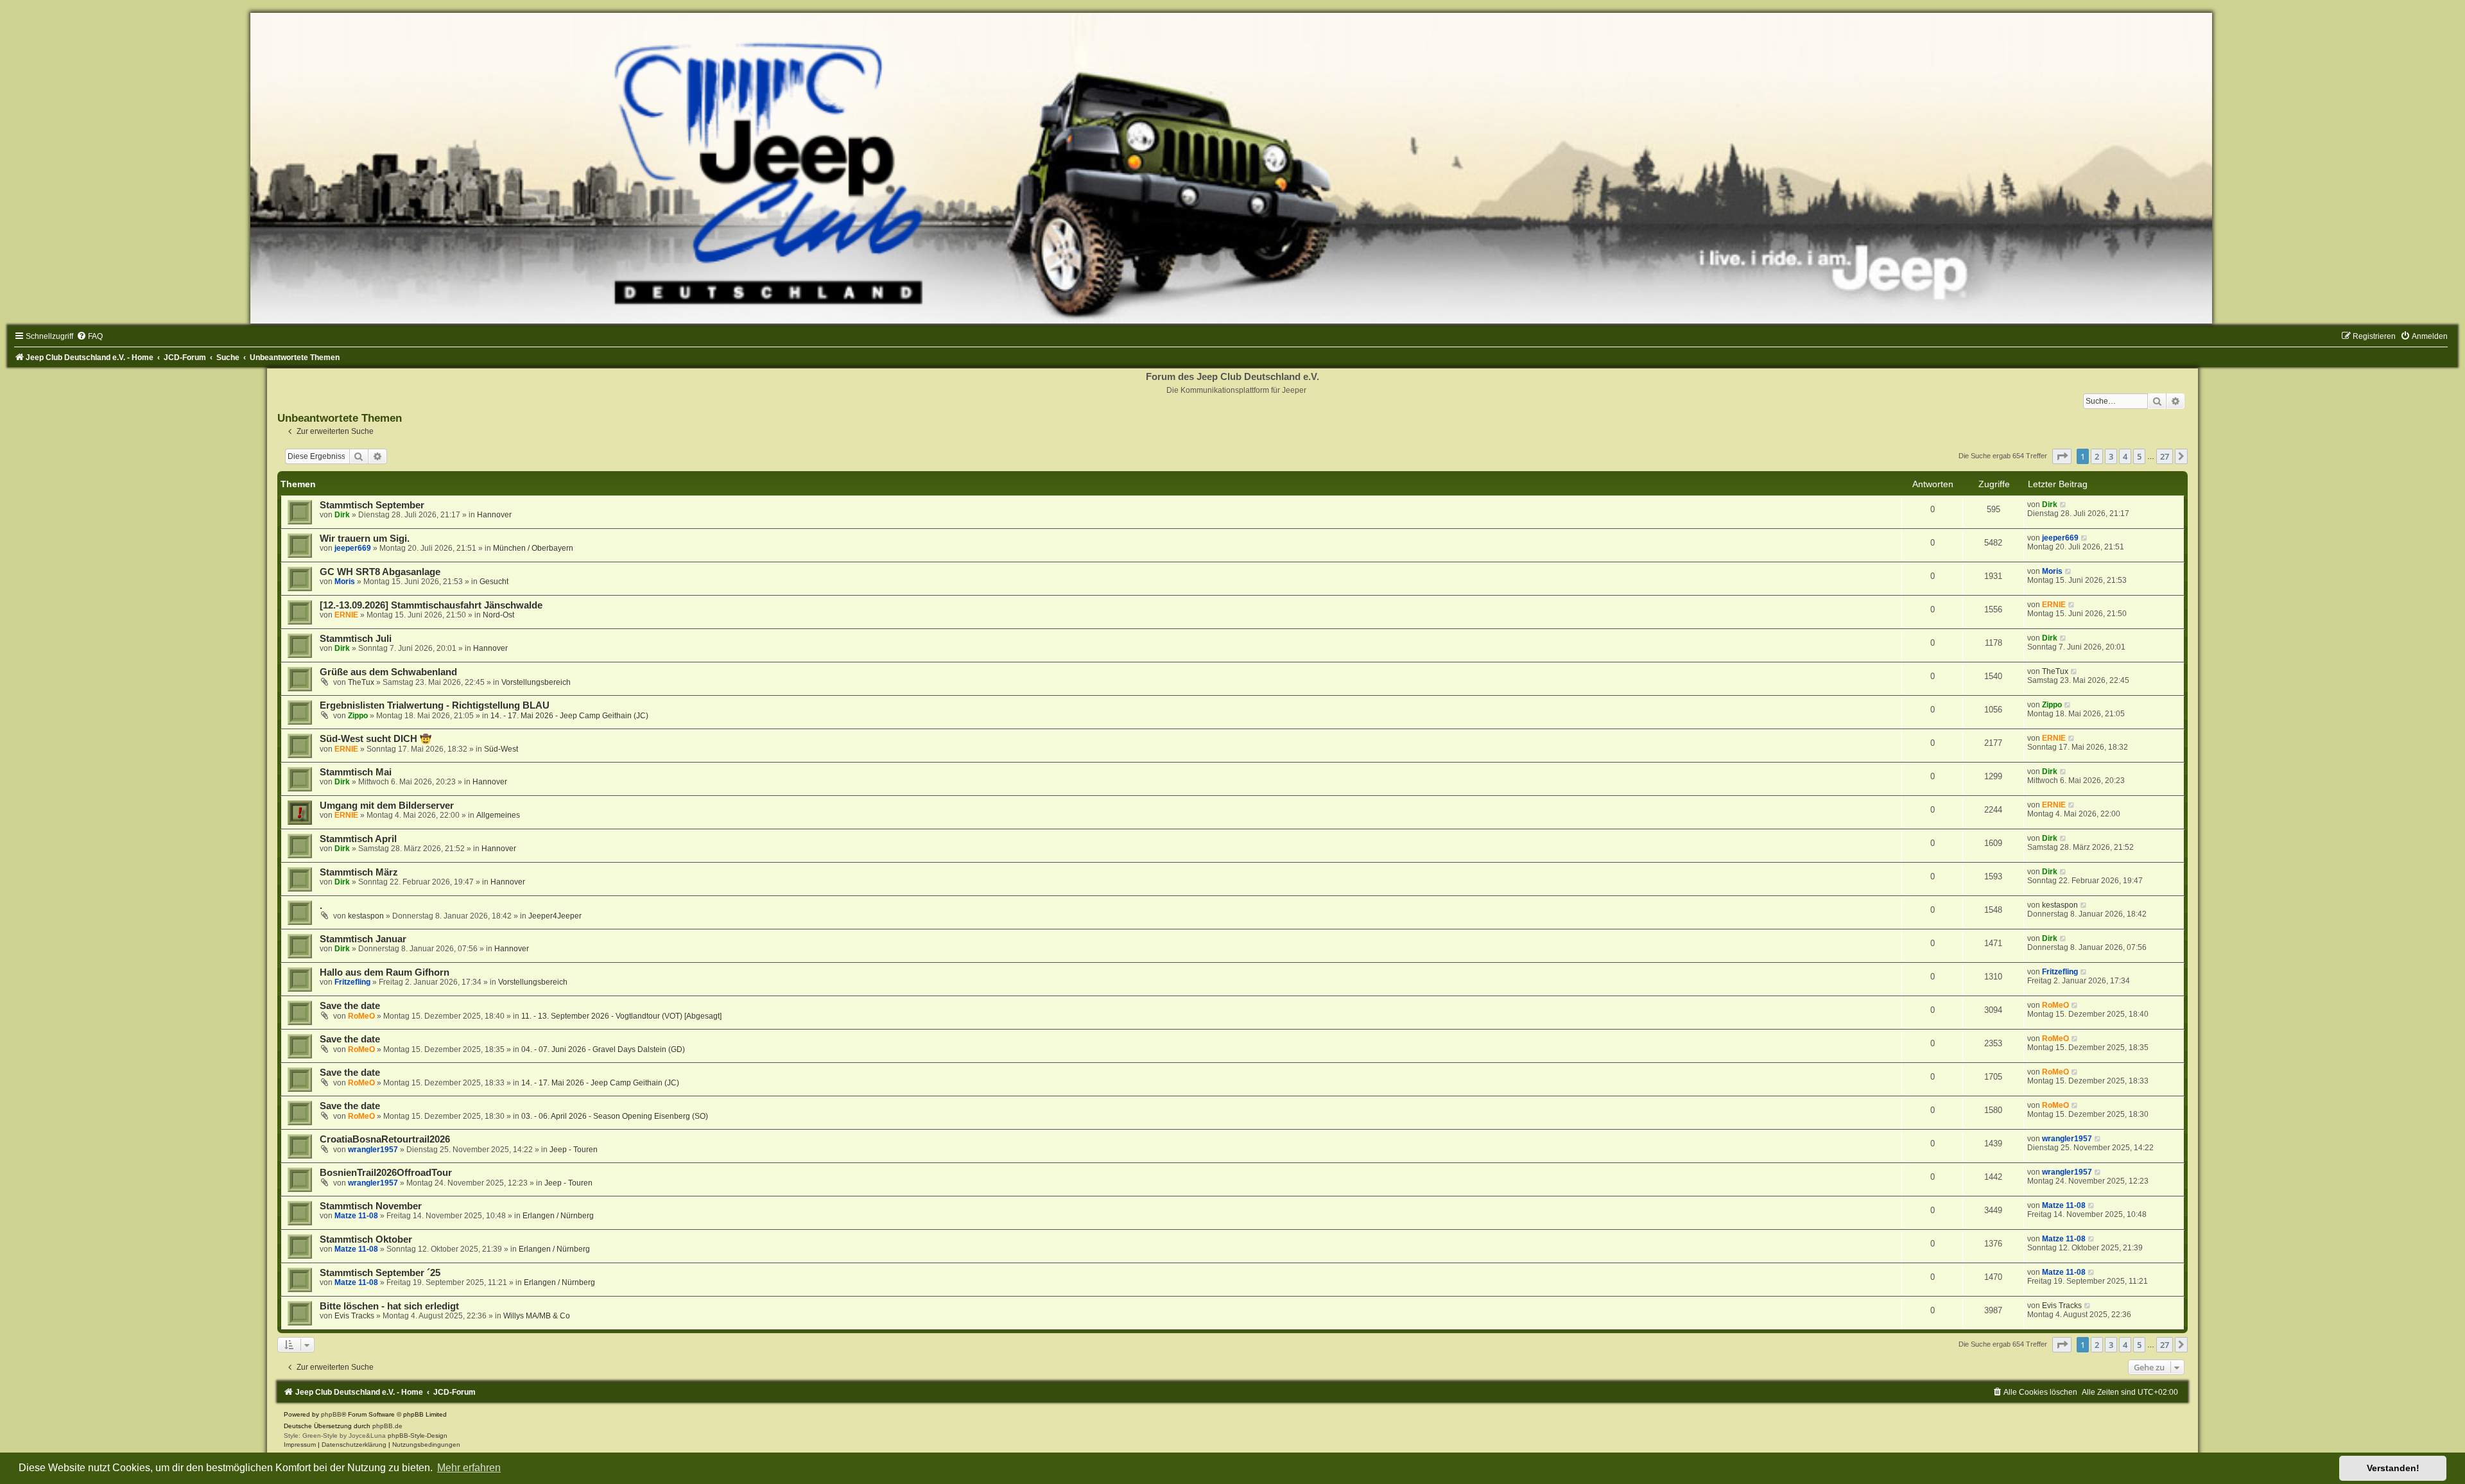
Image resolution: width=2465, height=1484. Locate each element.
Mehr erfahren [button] (469, 1468)
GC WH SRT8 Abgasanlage (380, 572)
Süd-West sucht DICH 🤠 (376, 739)
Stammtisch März (359, 872)
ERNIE (346, 615)
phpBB (331, 1414)
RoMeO (361, 1016)
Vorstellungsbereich (536, 682)
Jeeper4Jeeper (555, 916)
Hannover (494, 515)
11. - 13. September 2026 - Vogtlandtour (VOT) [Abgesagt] (621, 1016)
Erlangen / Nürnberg (558, 1216)
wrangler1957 (373, 1150)
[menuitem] (90, 336)
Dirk (342, 515)
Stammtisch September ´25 (380, 1273)
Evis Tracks (354, 1316)
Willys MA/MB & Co (537, 1316)
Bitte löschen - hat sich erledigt (389, 1306)
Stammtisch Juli (356, 639)
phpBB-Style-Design (418, 1436)
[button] (2062, 456)
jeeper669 (353, 548)
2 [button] (2097, 456)
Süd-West (501, 749)
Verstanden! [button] (2393, 1468)
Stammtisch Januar (363, 939)
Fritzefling (352, 982)
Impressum (300, 1445)
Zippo (358, 716)
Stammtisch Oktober (366, 1239)
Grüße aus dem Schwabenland (388, 672)
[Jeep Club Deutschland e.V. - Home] (1232, 168)
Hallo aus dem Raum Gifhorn (385, 972)
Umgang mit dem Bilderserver (387, 806)
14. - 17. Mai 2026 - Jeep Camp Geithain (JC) (569, 716)
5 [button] (2139, 456)
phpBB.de (387, 1426)
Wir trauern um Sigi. (365, 539)
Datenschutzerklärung (354, 1445)
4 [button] (2125, 456)
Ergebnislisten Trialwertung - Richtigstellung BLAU (435, 705)
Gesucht (494, 582)
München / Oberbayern (533, 548)
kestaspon (366, 916)
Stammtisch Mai (356, 772)
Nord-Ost (498, 615)
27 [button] (2165, 456)
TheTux (361, 682)
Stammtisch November (371, 1206)
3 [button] (2111, 456)
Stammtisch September (372, 505)
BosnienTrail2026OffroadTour (386, 1173)
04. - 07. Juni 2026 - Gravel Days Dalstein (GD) (603, 1049)
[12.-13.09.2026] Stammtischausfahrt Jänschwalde (431, 605)
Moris (345, 582)
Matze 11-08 (356, 1216)
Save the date (350, 1006)
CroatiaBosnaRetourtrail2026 (385, 1139)
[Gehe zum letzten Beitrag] (2063, 505)
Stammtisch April (358, 839)
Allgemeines (498, 815)
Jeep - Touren (574, 1150)
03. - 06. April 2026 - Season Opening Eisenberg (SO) (615, 1116)
